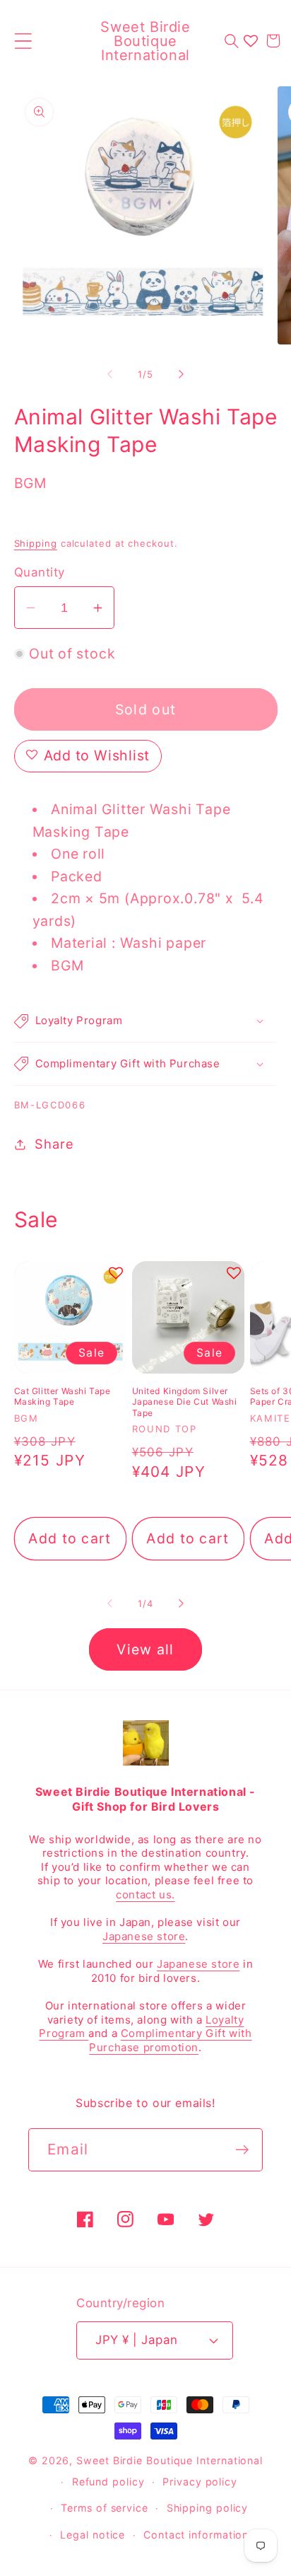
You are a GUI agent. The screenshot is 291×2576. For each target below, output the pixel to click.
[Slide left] (109, 374)
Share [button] (54, 1144)
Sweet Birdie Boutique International (170, 2460)
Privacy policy (200, 2482)
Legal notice (93, 2535)
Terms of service (105, 2508)
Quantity (40, 572)
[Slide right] (182, 374)
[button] (23, 41)
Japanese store (144, 1936)
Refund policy (108, 2482)
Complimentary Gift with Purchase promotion (170, 2040)
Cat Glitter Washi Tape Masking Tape (63, 1397)
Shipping (36, 543)
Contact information (196, 2535)
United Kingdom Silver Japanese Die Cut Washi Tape (185, 1402)
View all (145, 1649)
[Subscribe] (242, 2150)
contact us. (145, 1895)
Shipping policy (208, 2508)
